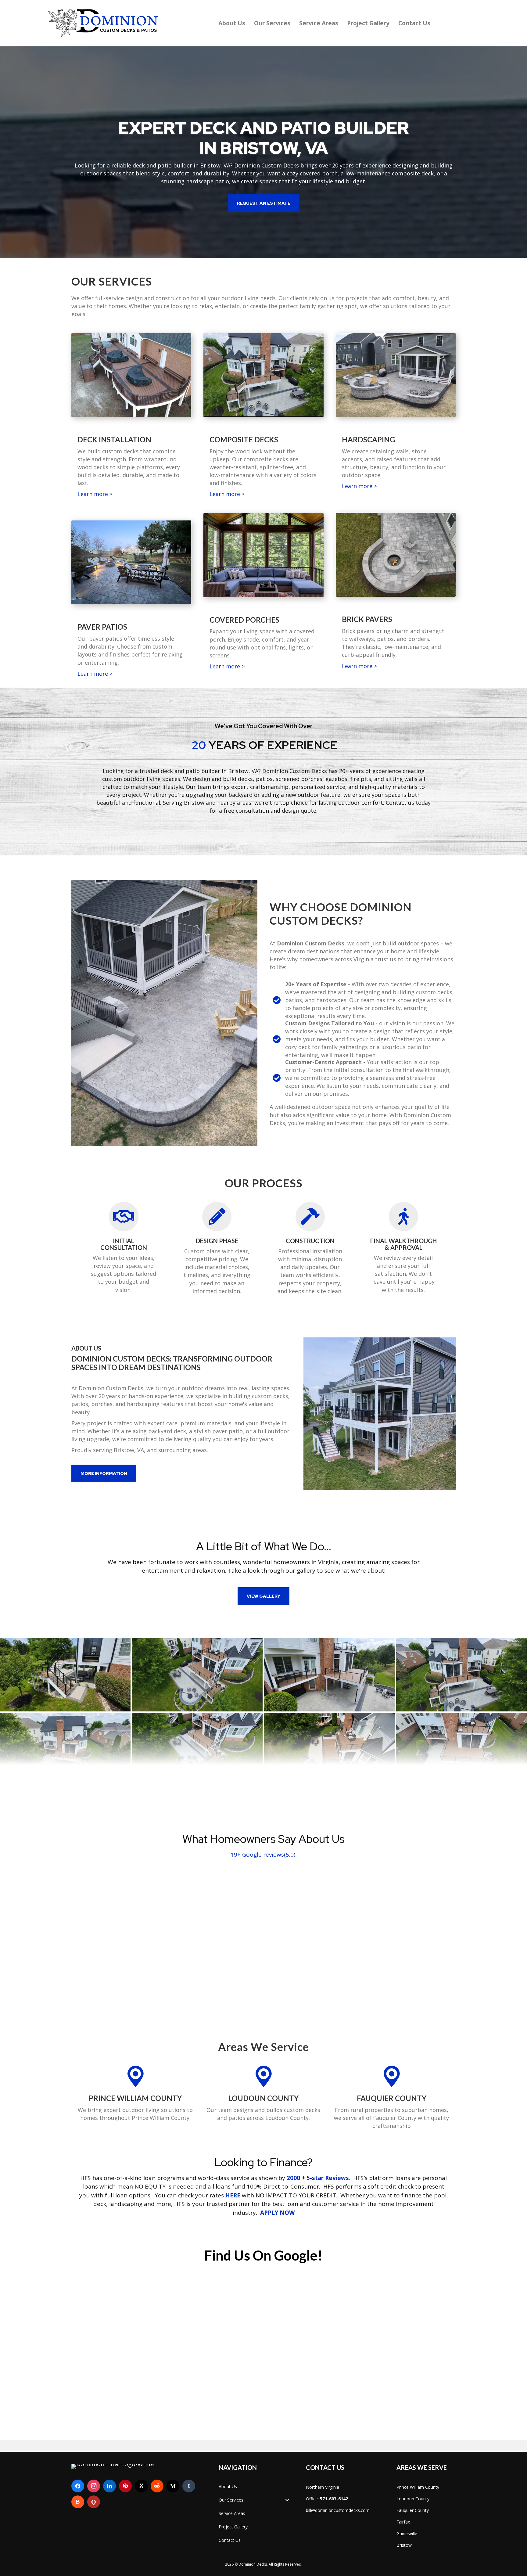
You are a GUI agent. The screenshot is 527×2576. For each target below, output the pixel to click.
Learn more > (95, 494)
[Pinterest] (125, 2486)
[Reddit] (157, 2486)
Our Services (272, 23)
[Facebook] (78, 2486)
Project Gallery (368, 23)
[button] (264, 203)
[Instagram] (94, 2486)
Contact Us (414, 23)
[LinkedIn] (109, 2486)
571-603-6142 (334, 2499)
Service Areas (319, 23)
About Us (232, 23)
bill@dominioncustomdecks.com (338, 2510)
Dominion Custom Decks (267, 165)
